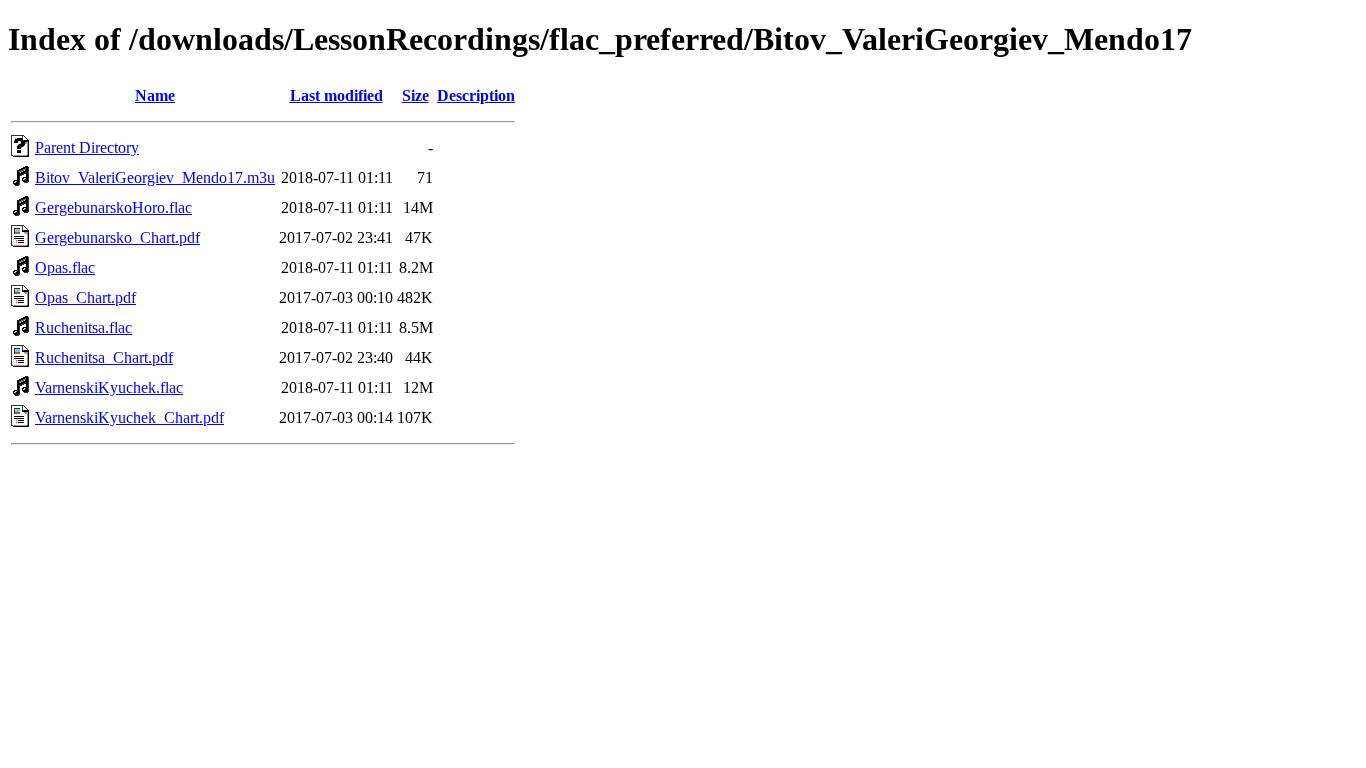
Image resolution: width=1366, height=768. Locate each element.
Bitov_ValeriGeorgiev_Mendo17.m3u (155, 177)
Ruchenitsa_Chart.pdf (104, 357)
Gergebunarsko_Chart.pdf (117, 237)
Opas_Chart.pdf (85, 297)
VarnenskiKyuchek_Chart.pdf (129, 417)
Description (476, 95)
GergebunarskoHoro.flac (113, 207)
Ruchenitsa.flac (83, 327)
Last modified (336, 95)
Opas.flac (65, 267)
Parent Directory (87, 147)
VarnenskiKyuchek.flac (109, 387)
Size (415, 95)
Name (155, 95)
